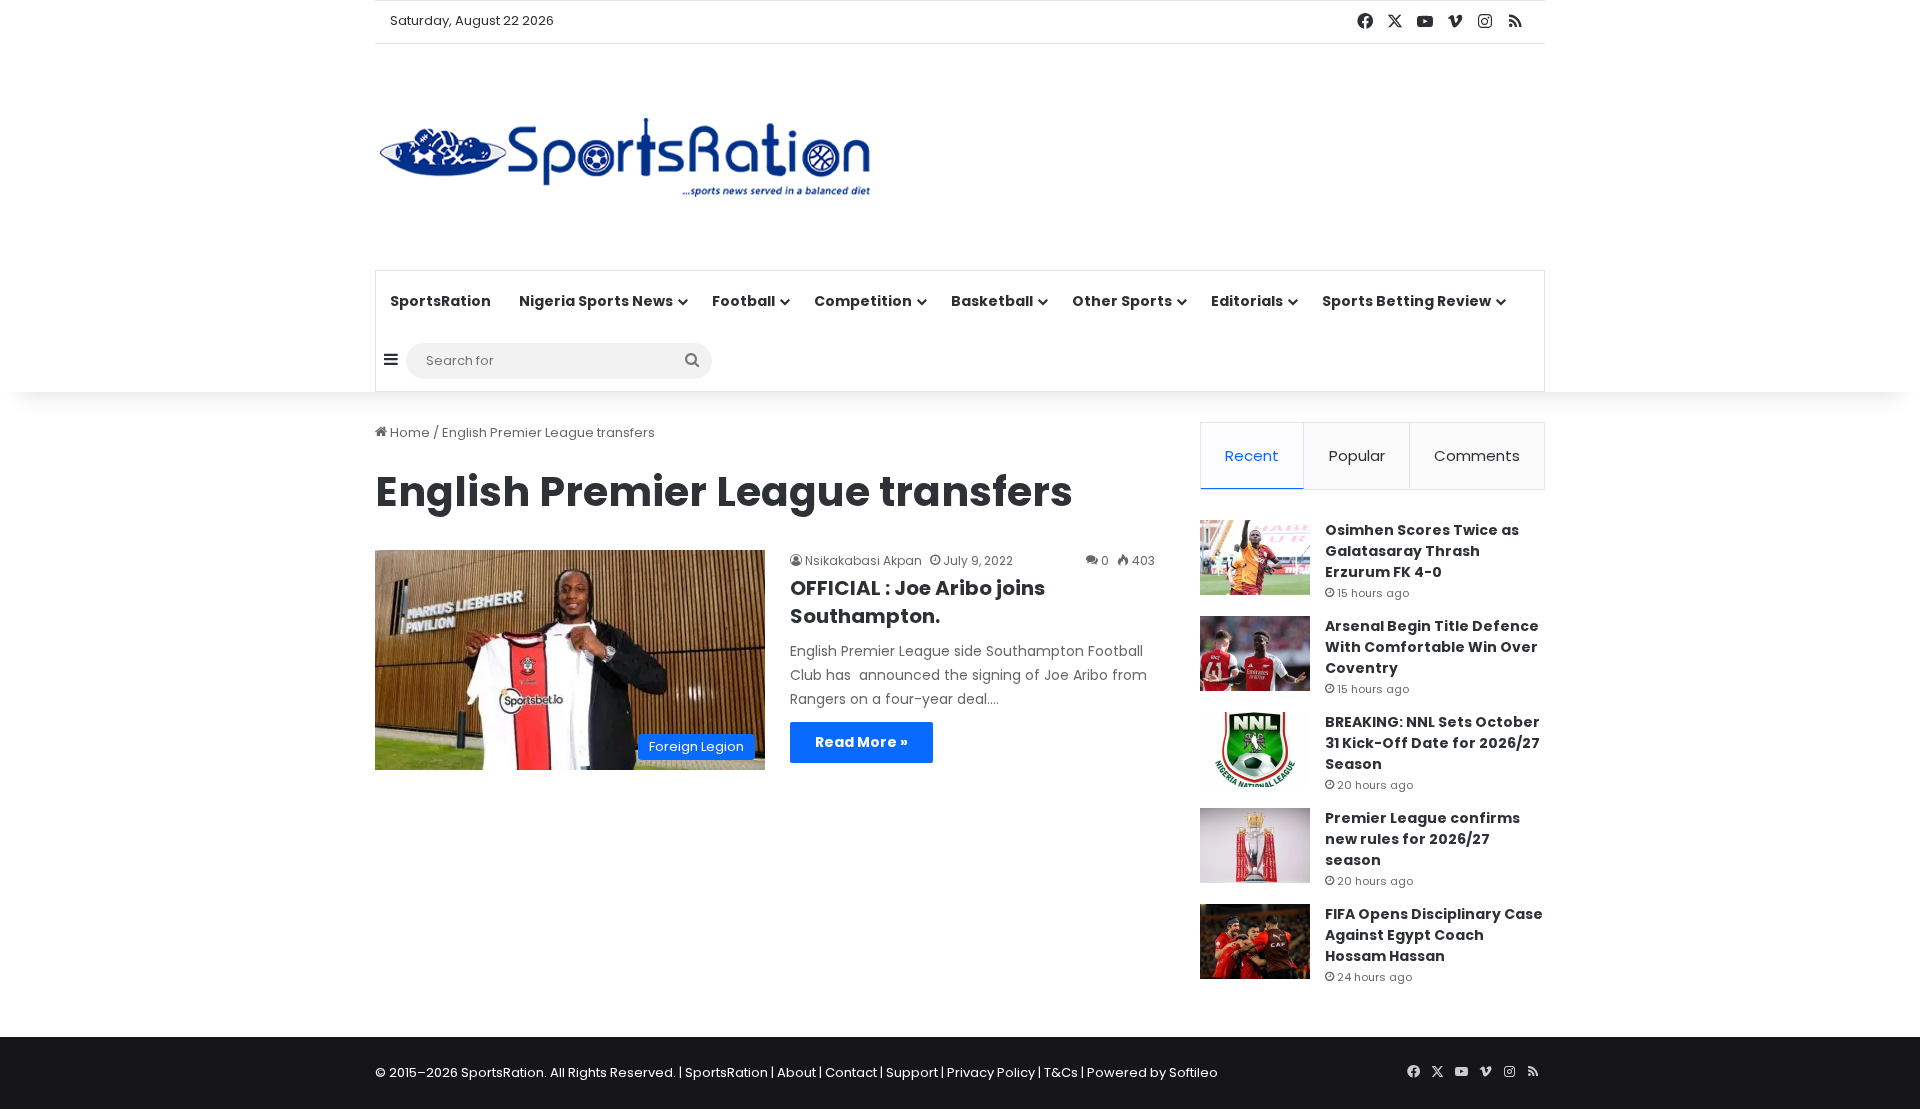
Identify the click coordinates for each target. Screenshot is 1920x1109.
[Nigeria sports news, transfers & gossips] (625, 157)
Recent (1252, 455)
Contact (851, 1072)
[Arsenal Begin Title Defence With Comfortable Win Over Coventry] (1255, 653)
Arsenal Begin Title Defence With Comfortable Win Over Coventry (1432, 647)
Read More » (861, 742)
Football (743, 301)
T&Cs (1061, 1072)
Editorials (1247, 301)
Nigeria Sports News (596, 301)
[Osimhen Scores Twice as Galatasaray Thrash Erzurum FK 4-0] (1255, 557)
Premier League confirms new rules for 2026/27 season (1422, 839)
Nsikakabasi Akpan (863, 560)
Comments (1477, 455)
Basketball (992, 301)
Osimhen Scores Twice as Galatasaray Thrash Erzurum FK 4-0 (1422, 551)
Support (912, 1072)
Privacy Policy (991, 1072)
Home (408, 432)
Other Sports (1122, 301)
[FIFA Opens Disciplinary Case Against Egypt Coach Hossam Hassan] (1255, 941)
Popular (1357, 455)
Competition (863, 301)
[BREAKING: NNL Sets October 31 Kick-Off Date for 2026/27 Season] (1255, 749)
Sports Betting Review (1406, 301)
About (796, 1072)
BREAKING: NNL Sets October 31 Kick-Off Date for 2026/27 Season (1432, 743)
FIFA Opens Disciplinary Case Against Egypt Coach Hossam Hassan (1434, 935)
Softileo (1193, 1072)
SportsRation (440, 301)
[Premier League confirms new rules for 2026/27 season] (1255, 845)
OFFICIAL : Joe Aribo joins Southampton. (917, 602)
